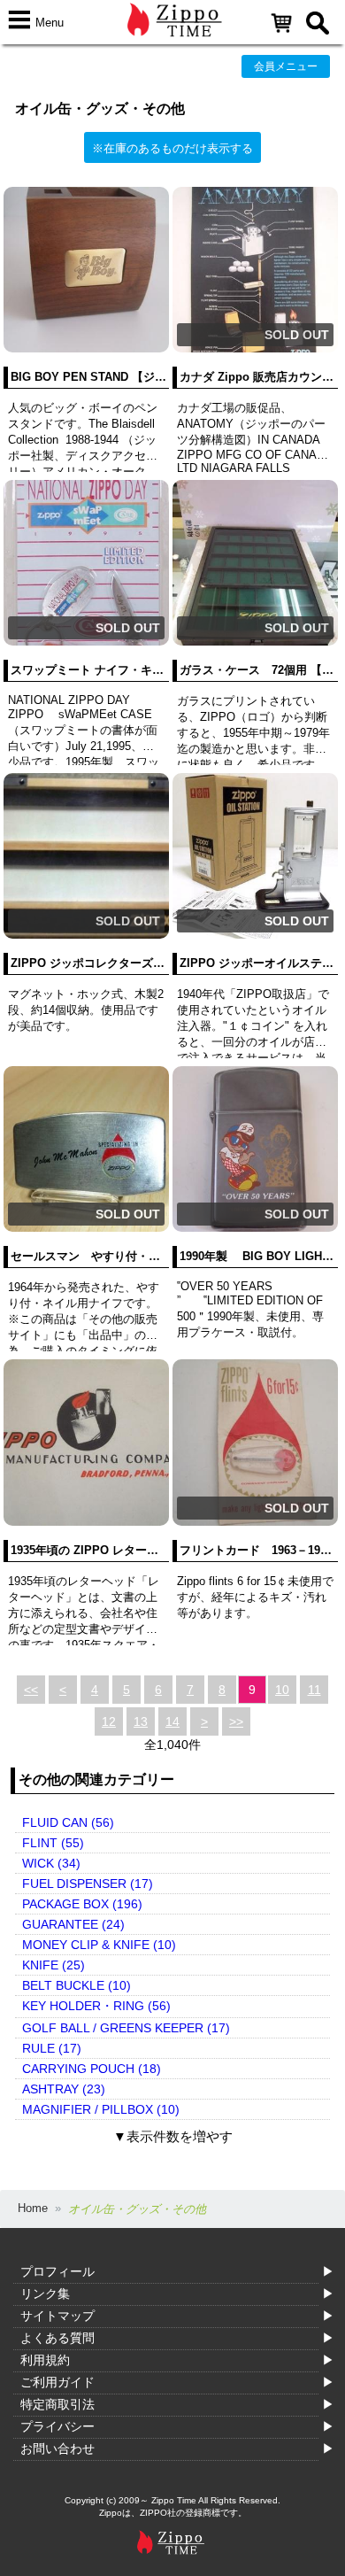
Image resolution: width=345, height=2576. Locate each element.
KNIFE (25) (54, 1965)
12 (109, 1721)
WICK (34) (51, 1863)
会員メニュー (286, 66)
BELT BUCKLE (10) (77, 1985)
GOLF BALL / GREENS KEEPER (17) (126, 2028)
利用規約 (45, 2360)
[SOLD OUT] (255, 348)
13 (141, 1721)
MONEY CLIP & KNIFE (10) (99, 1945)
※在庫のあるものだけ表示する (172, 148)
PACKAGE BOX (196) (82, 1904)
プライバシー (57, 2426)
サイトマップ (57, 2316)
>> (236, 1721)
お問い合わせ (57, 2448)
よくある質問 (57, 2338)
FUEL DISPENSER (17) (88, 1884)
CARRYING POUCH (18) (92, 2069)
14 (172, 1721)
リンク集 (45, 2294)
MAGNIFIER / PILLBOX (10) (101, 2109)
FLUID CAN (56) (68, 1822)
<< (31, 1690)
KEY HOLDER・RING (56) (96, 2006)
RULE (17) (52, 2048)
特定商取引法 (57, 2404)
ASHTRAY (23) (64, 2089)
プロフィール (57, 2271)
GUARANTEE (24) (73, 1924)
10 (282, 1690)
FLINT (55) (53, 1843)
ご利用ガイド (57, 2382)
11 (314, 1690)
